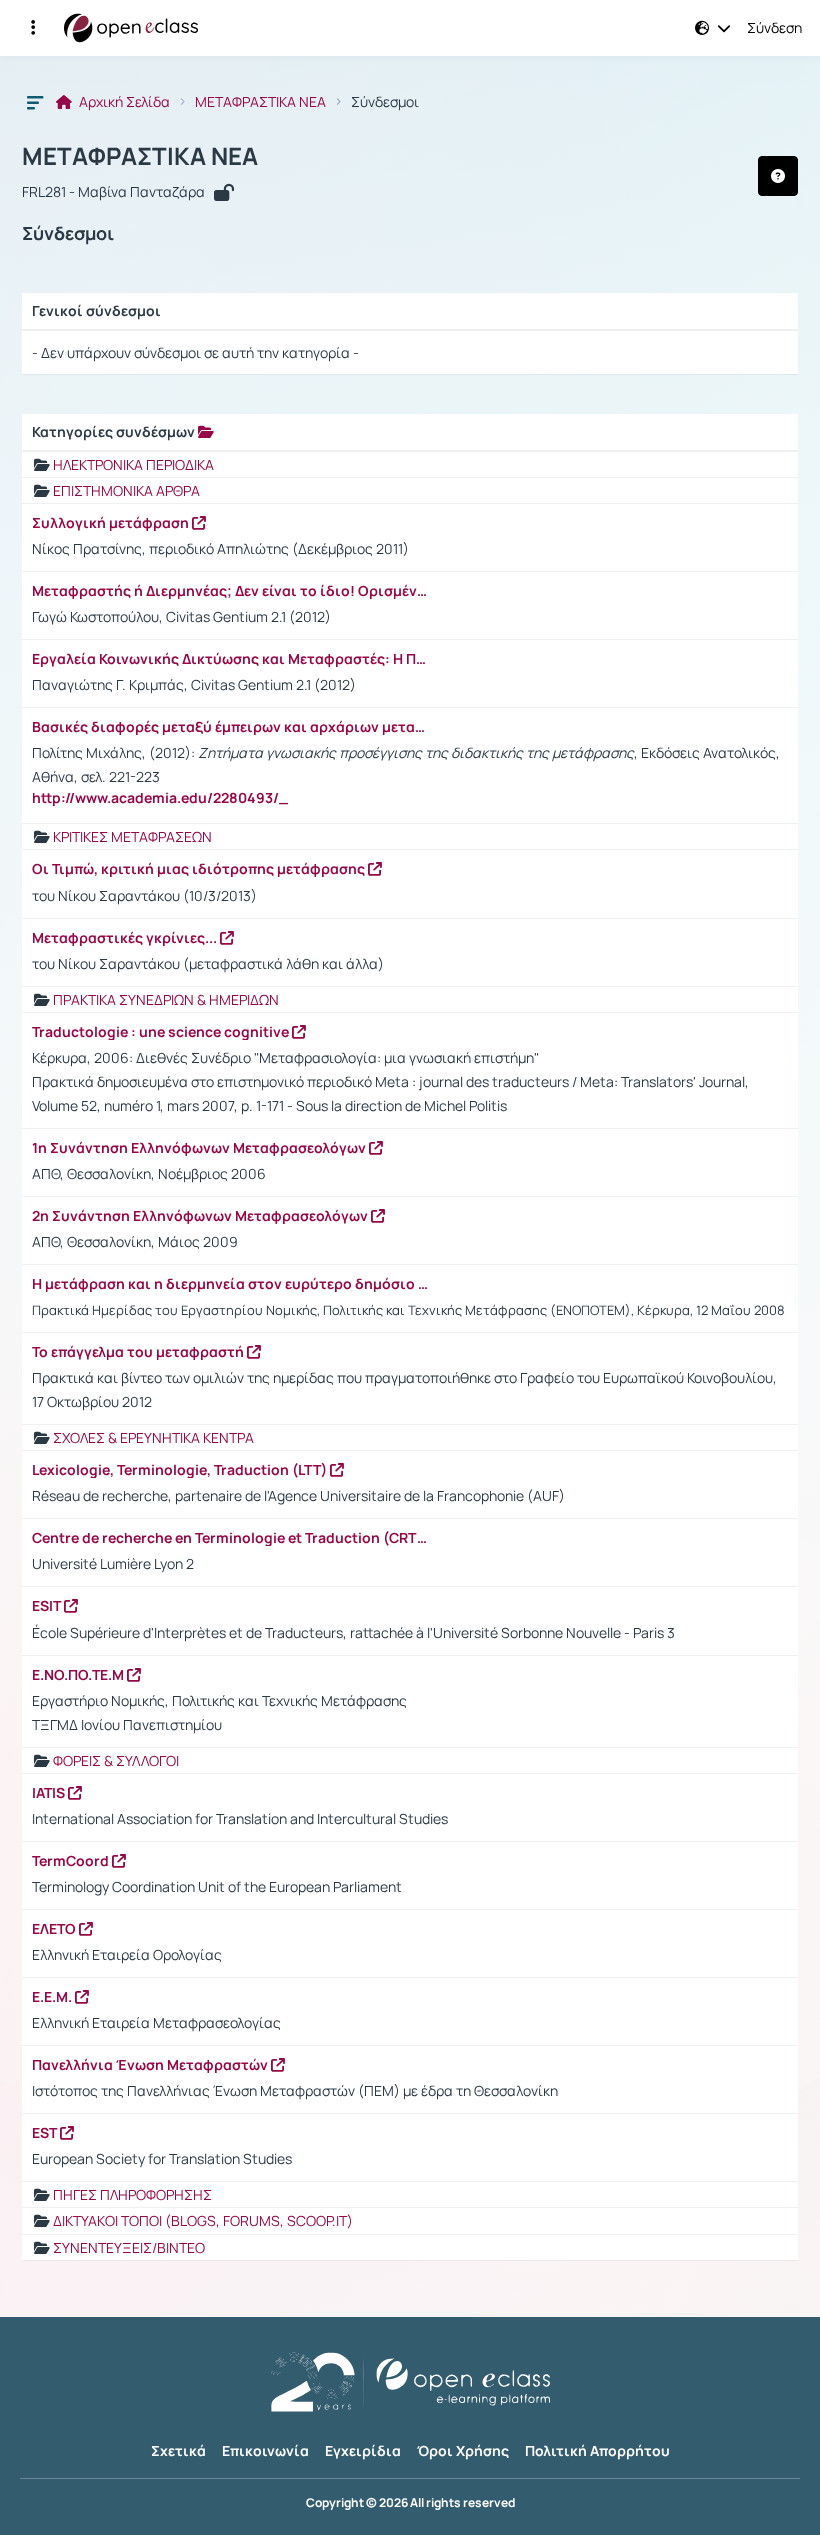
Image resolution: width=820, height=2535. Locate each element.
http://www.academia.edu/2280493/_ (160, 798)
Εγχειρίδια (363, 2450)
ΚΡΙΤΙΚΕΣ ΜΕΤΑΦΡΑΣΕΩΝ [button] (132, 836)
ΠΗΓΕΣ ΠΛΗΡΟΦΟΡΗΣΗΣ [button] (132, 2194)
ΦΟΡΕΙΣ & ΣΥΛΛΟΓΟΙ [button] (116, 1760)
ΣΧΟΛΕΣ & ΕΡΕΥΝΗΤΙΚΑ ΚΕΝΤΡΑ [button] (153, 1437)
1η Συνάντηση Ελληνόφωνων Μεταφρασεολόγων (200, 1148)
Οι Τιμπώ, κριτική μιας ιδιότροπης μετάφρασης (200, 869)
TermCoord (72, 1861)
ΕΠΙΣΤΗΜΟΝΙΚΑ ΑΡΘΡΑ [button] (126, 490)
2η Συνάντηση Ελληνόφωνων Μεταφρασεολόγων (201, 1216)
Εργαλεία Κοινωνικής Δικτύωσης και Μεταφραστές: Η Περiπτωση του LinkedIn (232, 659)
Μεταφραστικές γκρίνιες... (126, 938)
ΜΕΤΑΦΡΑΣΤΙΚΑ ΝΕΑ (260, 102)
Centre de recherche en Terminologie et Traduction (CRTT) (232, 1538)
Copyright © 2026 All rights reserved (410, 2503)
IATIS (50, 1793)
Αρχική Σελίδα (123, 102)
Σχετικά (178, 2450)
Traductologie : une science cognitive (162, 1032)
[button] (33, 28)
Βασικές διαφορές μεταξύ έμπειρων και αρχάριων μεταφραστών (232, 727)
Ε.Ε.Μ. (53, 1997)
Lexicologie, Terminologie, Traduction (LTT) (181, 1470)
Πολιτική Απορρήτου (597, 2450)
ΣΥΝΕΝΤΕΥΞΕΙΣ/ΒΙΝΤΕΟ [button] (129, 2247)
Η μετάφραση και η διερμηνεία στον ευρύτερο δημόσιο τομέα (232, 1284)
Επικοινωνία (265, 2450)
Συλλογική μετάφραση (112, 523)
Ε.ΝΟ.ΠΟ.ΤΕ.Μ (79, 1675)
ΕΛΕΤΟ (55, 1929)
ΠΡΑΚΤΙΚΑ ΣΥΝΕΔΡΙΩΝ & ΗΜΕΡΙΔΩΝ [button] (166, 999)
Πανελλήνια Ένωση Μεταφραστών (151, 2065)
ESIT (48, 1606)
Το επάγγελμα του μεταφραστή (139, 1352)
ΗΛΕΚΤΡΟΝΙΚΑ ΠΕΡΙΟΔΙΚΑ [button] (133, 464)
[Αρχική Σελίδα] (131, 28)
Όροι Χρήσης (463, 2450)
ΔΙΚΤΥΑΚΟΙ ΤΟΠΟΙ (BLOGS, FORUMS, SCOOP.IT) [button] (203, 2220)
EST (46, 2133)
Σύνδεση (774, 28)
